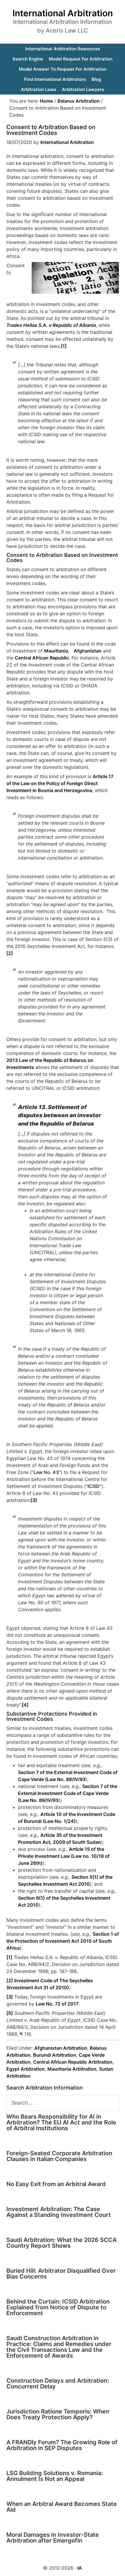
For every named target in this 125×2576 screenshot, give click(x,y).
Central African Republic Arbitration (73, 2062)
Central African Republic (42, 658)
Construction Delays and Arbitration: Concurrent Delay (58, 2384)
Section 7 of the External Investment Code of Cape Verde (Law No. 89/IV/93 (68, 1793)
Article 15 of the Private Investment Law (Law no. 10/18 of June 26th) (64, 1856)
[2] (10, 953)
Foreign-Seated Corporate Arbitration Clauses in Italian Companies (59, 2156)
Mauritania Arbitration (72, 2069)
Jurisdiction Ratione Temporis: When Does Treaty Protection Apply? (58, 2414)
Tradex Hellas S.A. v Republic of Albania (51, 325)
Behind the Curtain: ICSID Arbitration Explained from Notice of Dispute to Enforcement (58, 2307)
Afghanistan (88, 651)
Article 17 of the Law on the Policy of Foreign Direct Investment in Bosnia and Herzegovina (60, 783)
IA (80, 2568)
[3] (34, 1500)
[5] (10, 2013)
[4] (25, 1705)
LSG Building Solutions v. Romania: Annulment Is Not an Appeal (55, 2476)
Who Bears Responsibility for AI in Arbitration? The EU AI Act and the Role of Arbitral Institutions (61, 2122)
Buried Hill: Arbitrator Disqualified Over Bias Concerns (61, 2274)
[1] (64, 346)
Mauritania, (57, 651)
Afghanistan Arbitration (61, 2048)
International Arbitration (63, 13)
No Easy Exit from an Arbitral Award (56, 2184)
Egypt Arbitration (26, 2069)
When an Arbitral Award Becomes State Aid (62, 2507)
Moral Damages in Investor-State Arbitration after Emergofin (53, 2538)
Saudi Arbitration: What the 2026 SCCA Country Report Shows (61, 2243)
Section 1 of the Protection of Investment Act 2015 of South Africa (63, 1941)
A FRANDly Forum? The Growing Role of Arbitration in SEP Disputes (62, 2445)
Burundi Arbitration (55, 2055)
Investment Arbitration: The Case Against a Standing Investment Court (59, 2212)
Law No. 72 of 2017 (57, 2004)
